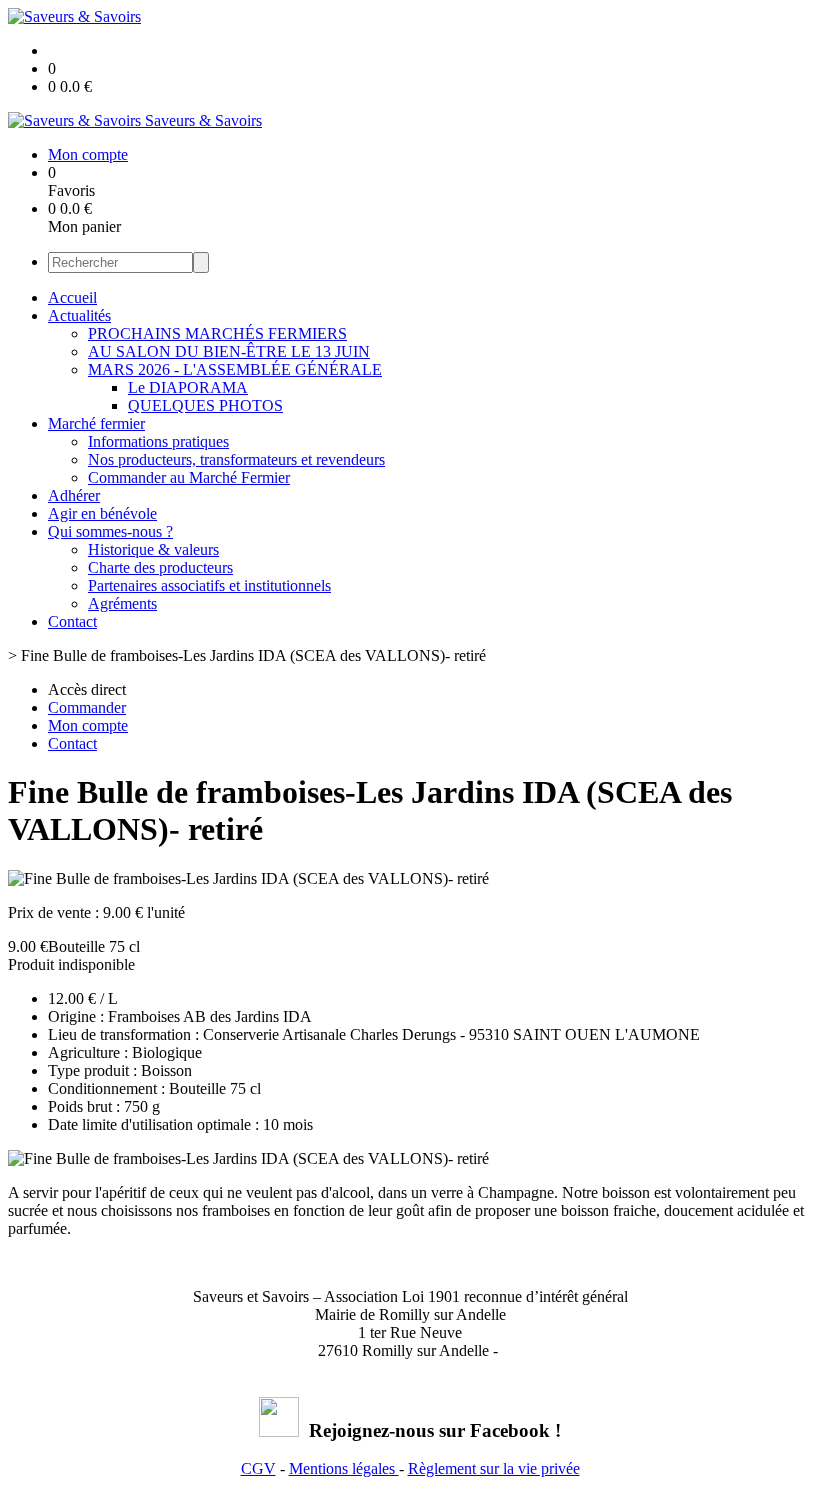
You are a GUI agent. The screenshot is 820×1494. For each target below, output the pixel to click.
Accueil (72, 297)
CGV (258, 1468)
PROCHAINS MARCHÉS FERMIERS (217, 333)
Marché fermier (96, 423)
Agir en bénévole (102, 513)
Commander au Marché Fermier (189, 477)
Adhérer (74, 495)
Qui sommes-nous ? (110, 531)
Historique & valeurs (153, 549)
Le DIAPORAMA (188, 387)
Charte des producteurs (160, 567)
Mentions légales (344, 1468)
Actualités (79, 315)
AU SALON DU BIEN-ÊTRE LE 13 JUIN (229, 351)
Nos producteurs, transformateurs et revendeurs (236, 459)
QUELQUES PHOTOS (205, 405)
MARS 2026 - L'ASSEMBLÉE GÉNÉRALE (235, 369)
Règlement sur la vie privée (494, 1468)
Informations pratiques (158, 441)
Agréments (122, 603)
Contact (72, 621)
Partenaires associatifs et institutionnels (209, 585)
